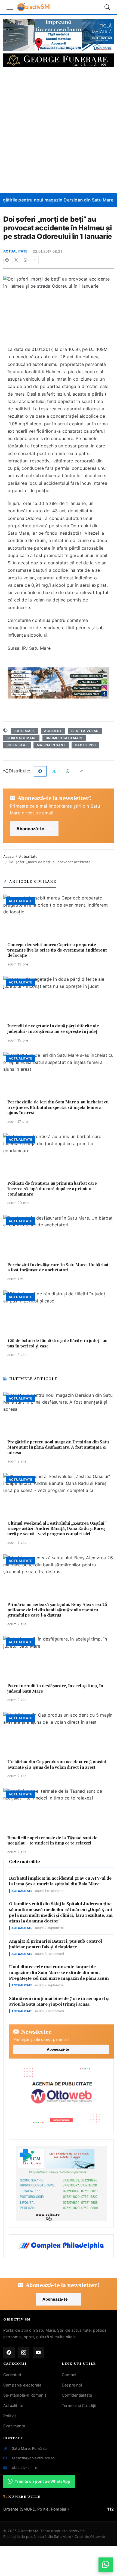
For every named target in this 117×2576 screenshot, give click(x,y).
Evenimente (14, 2426)
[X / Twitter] (16, 260)
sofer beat (17, 745)
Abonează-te (30, 829)
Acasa (8, 857)
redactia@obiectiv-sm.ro (33, 2458)
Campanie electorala (22, 2385)
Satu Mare (24, 731)
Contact (69, 2375)
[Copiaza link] (35, 260)
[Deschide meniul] (10, 7)
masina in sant (51, 745)
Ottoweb (97, 2537)
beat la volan (85, 731)
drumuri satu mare (64, 738)
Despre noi (72, 2385)
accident (53, 731)
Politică (10, 2416)
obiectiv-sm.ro (25, 2467)
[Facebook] (7, 260)
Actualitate (15, 251)
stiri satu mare (21, 738)
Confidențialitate (77, 2395)
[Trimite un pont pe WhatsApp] (106, 2565)
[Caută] (107, 7)
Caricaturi (12, 2375)
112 (110, 2509)
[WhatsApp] (26, 260)
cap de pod (85, 745)
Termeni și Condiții (79, 2405)
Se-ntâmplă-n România (25, 2395)
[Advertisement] (59, 130)
